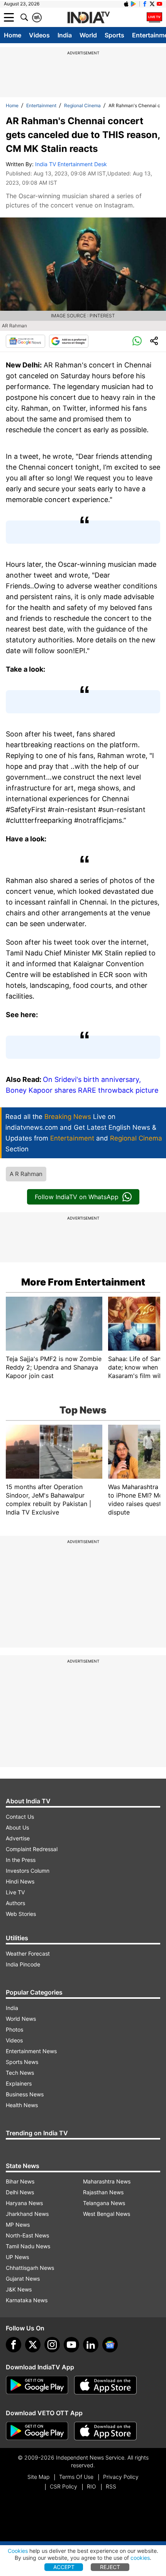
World (88, 35)
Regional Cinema (82, 105)
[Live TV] (154, 17)
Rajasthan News (103, 2192)
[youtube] (71, 2345)
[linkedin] (91, 2345)
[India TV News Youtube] (159, 4)
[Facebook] (14, 2345)
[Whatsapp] (137, 341)
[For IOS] (105, 2431)
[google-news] (110, 2345)
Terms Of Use (76, 2477)
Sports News (22, 2062)
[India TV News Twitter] (152, 4)
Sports (114, 35)
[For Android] (37, 2431)
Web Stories (21, 1914)
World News (21, 2019)
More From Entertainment (83, 1282)
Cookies (18, 2551)
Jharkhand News (27, 2214)
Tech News (20, 2073)
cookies (140, 2558)
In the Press (21, 1860)
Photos (14, 2029)
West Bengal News (107, 2214)
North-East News (27, 2235)
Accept (64, 2567)
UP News (17, 2257)
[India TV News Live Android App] (37, 2385)
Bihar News (20, 2181)
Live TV (15, 1892)
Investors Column (28, 1871)
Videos (39, 35)
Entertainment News (31, 2051)
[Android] (134, 4)
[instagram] (52, 2345)
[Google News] (25, 341)
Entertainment (41, 105)
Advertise (18, 1838)
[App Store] (105, 2385)
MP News (18, 2225)
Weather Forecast (28, 1953)
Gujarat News (23, 2279)
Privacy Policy (121, 2477)
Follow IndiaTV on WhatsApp (77, 1197)
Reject (110, 2567)
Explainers (19, 2083)
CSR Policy (64, 2486)
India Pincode (23, 1964)
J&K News (19, 2289)
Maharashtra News (107, 2181)
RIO (91, 2486)
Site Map (38, 2477)
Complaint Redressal (32, 1849)
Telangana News (104, 2203)
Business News (25, 2094)
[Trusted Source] (69, 341)
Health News (22, 2105)
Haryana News (24, 2203)
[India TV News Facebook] (145, 4)
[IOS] (126, 4)
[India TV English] (88, 18)
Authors (15, 1903)
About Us (17, 1827)
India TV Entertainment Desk (71, 164)
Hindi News (20, 1881)
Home (13, 35)
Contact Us (20, 1817)
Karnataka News (27, 2300)
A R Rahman (26, 1174)
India (65, 35)
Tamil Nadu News (28, 2246)
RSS (111, 2486)
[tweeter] (33, 2345)
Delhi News (20, 2192)
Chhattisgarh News (30, 2268)
